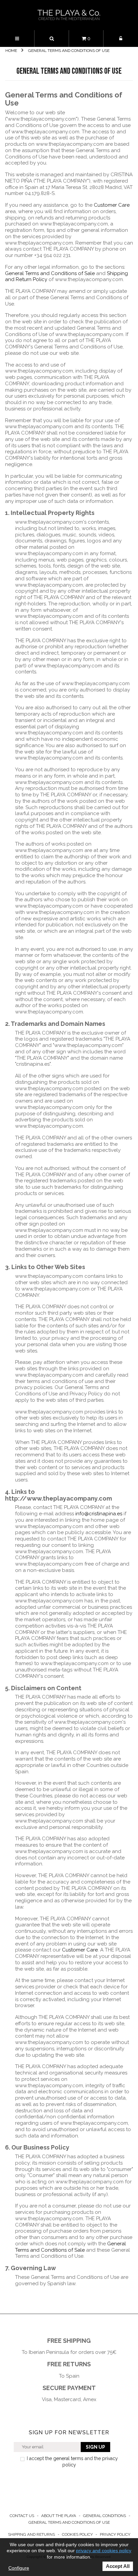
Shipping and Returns (32, 2534)
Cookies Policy (78, 2534)
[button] (52, 39)
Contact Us (22, 2516)
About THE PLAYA (59, 2516)
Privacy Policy (115, 2534)
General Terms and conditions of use (69, 2522)
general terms (68, 2458)
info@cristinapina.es (99, 1514)
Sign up (95, 2447)
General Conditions (105, 2516)
